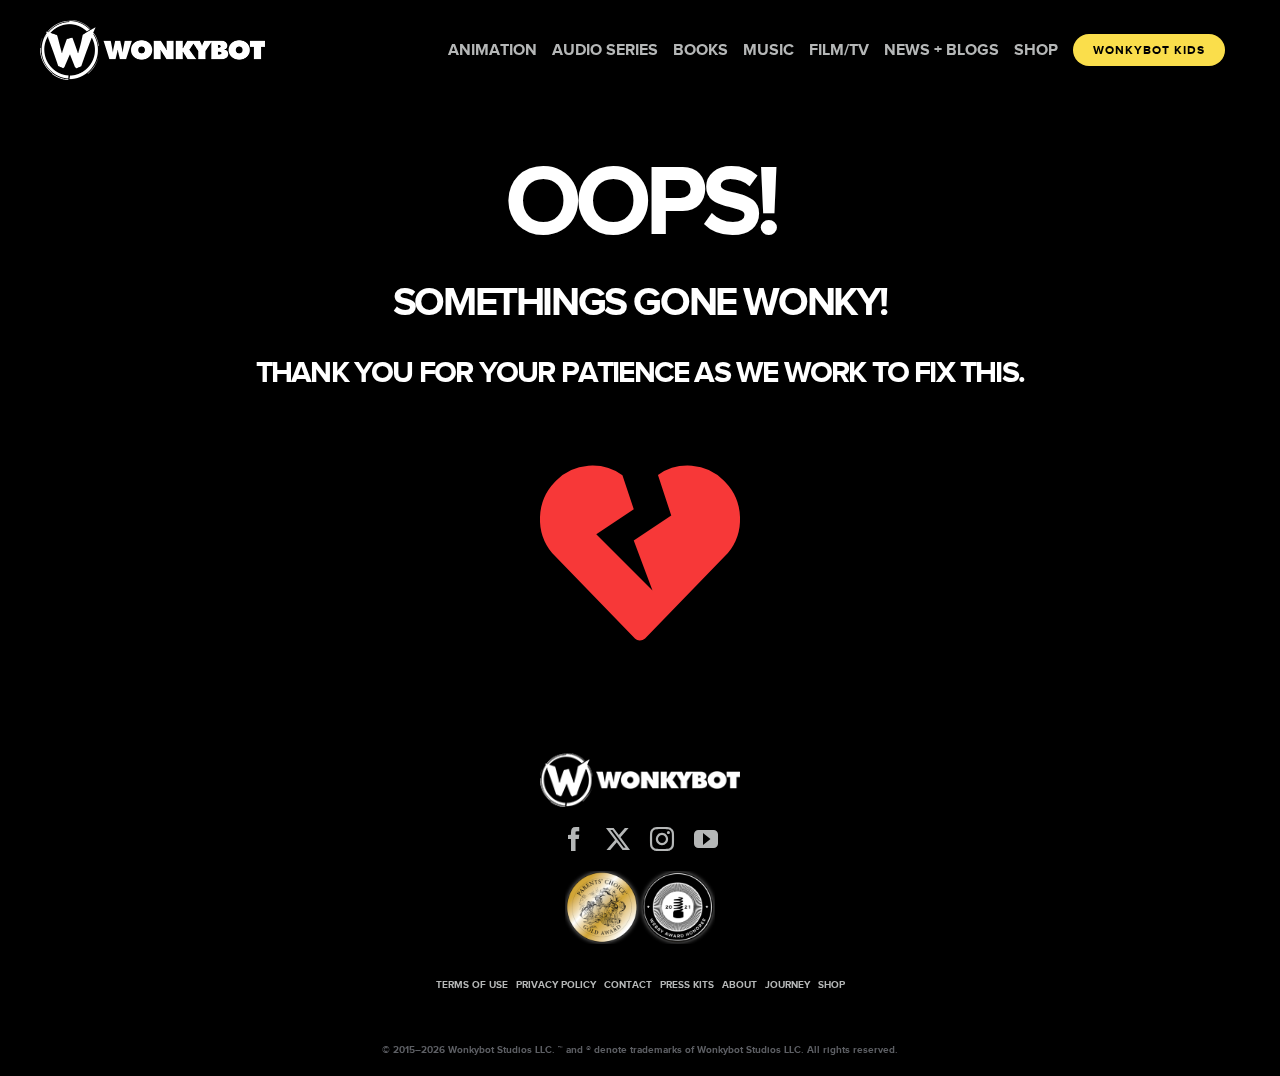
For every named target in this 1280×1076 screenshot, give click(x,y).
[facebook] (574, 839)
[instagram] (662, 839)
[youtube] (706, 839)
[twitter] (618, 839)
